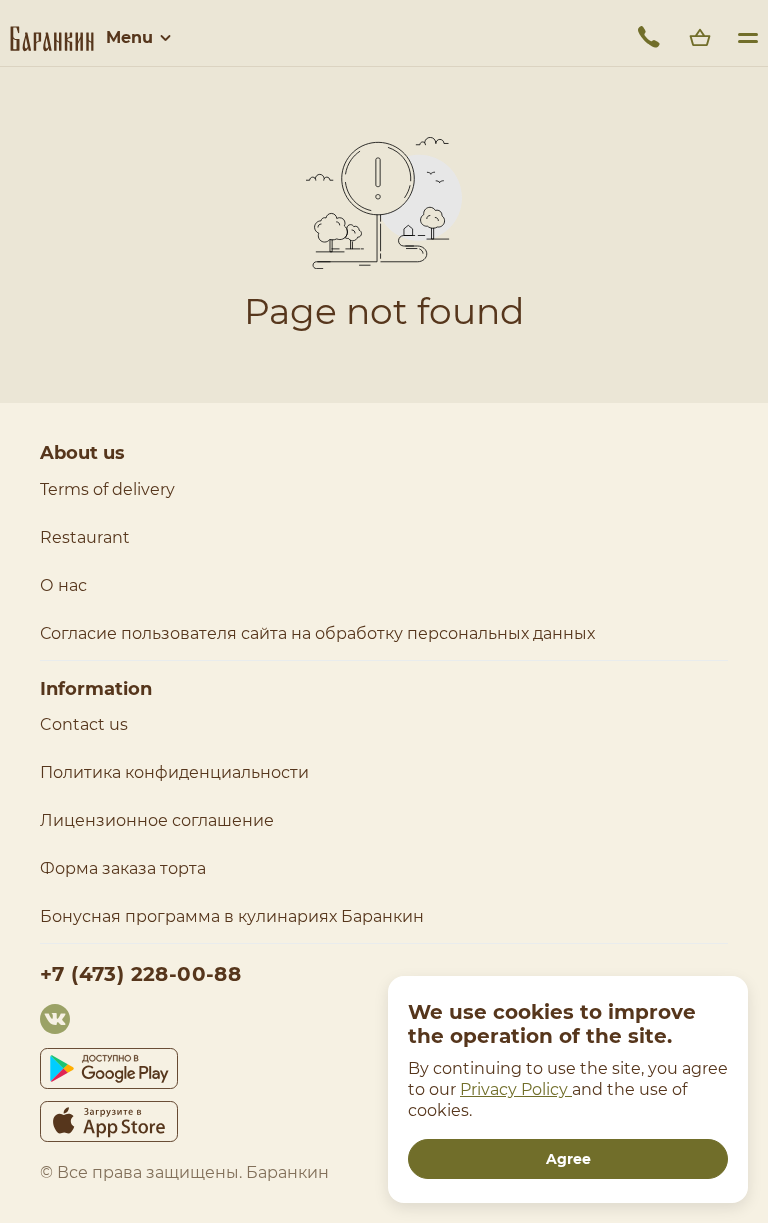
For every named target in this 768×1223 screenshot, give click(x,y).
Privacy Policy (516, 1089)
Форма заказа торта (123, 868)
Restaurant (85, 537)
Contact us (84, 724)
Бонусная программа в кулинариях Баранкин (232, 916)
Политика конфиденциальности (174, 772)
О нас (63, 585)
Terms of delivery (107, 489)
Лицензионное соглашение (157, 820)
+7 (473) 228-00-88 (140, 974)
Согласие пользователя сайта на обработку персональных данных (317, 633)
